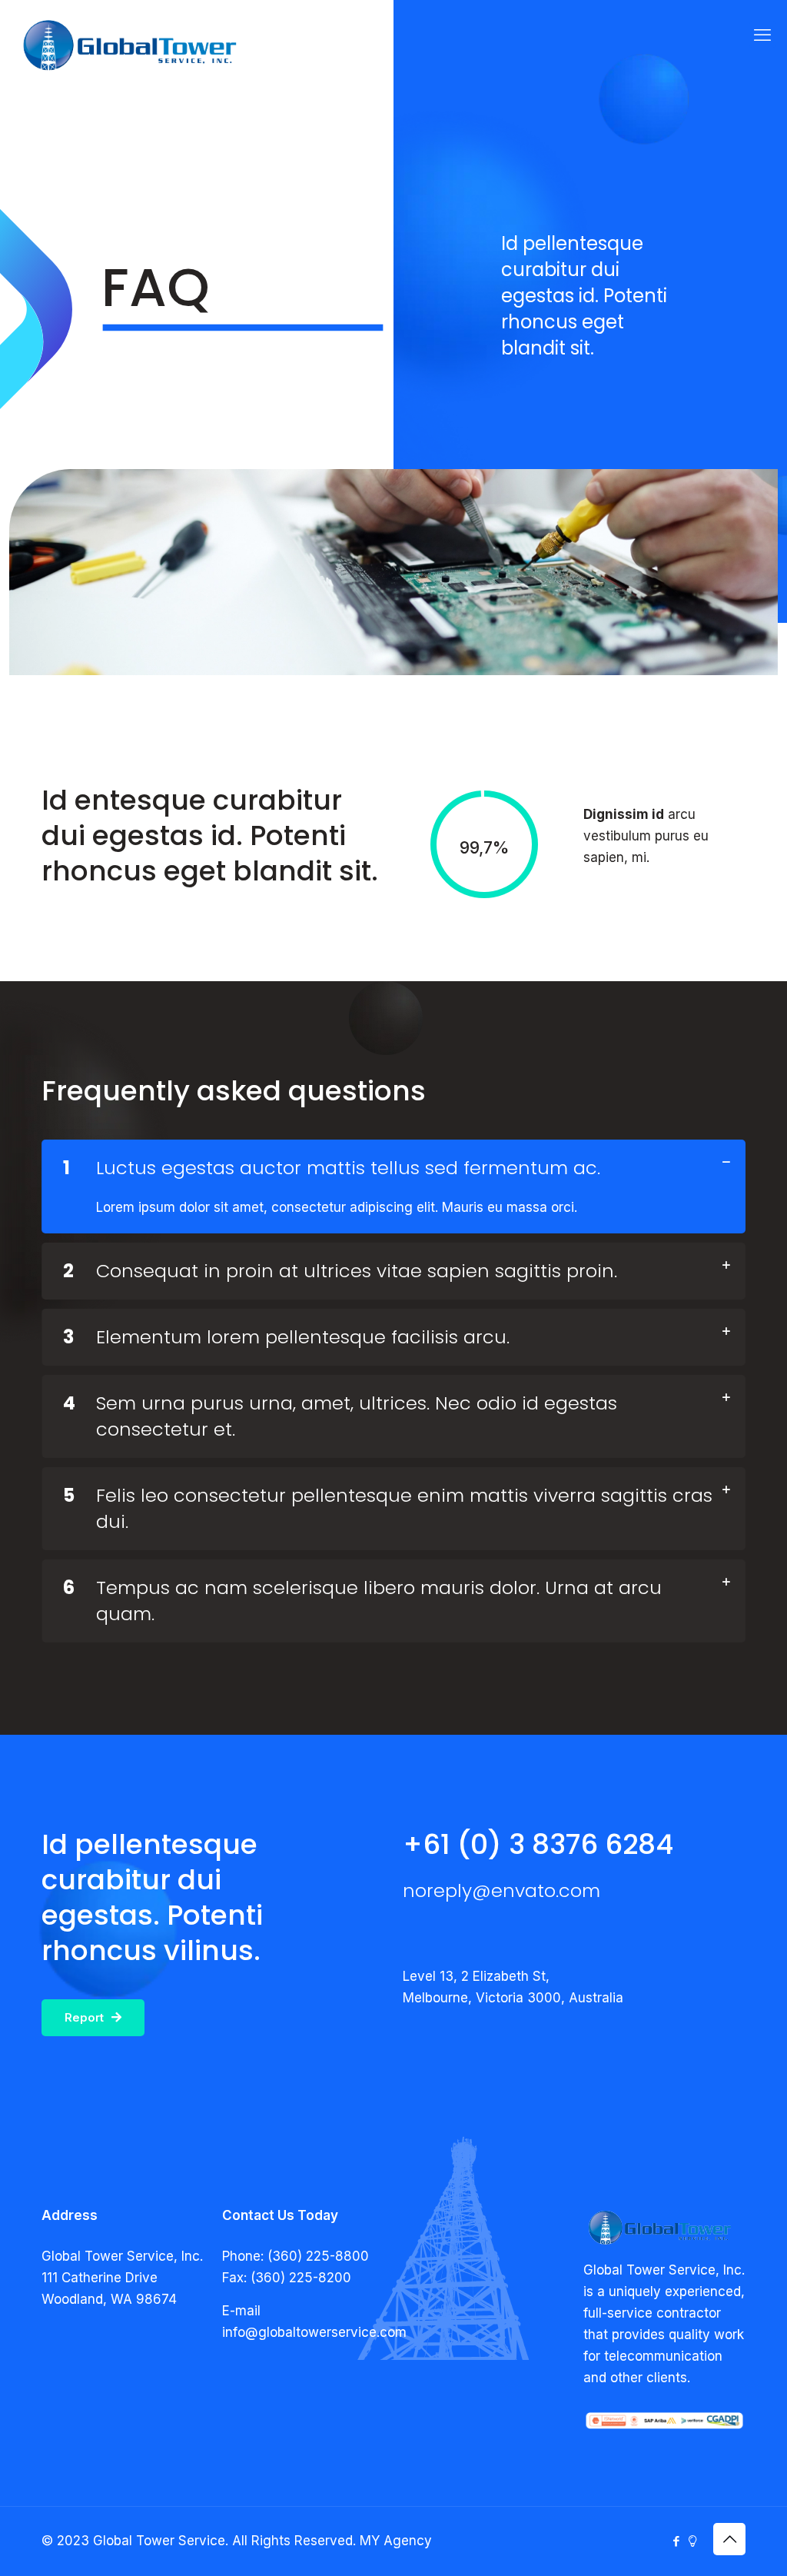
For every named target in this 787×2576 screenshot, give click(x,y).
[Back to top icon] (729, 2539)
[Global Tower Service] (131, 46)
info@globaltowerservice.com (314, 2332)
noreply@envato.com (501, 1890)
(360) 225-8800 (318, 2256)
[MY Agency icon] (692, 2541)
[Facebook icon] (676, 2541)
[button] (393, 1186)
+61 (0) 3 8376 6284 (538, 1844)
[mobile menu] (762, 35)
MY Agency (396, 2541)
